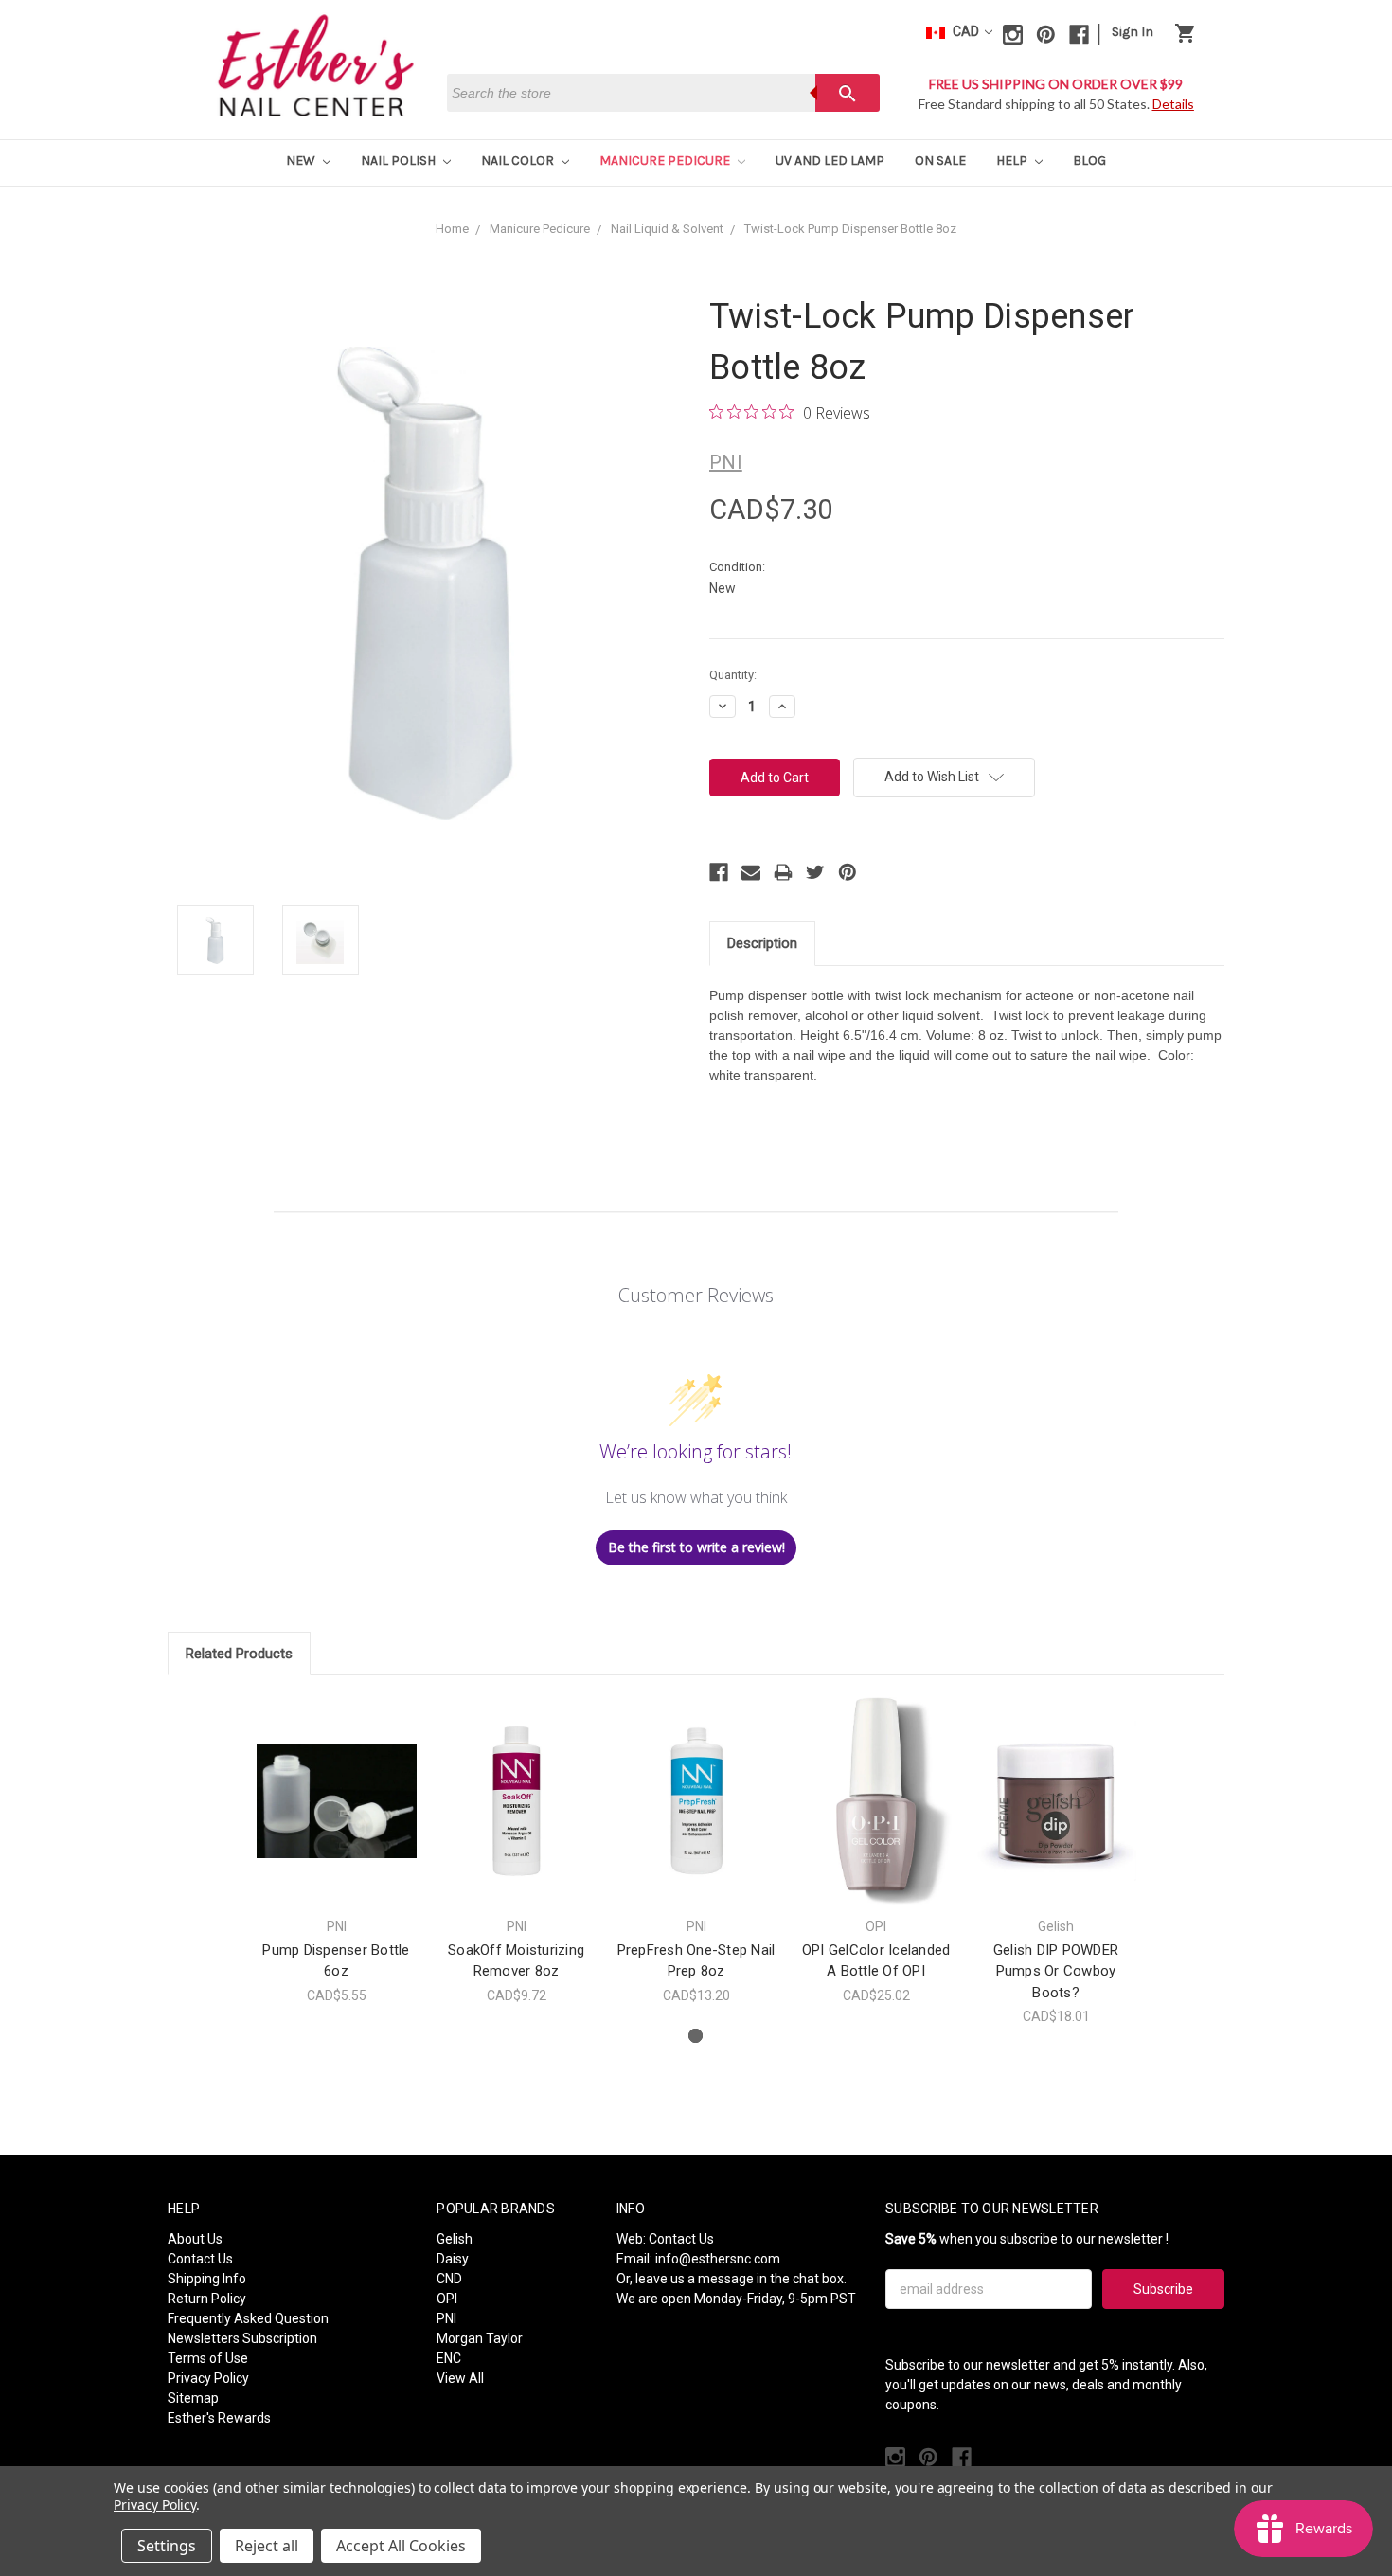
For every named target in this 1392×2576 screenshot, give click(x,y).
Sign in (1133, 32)
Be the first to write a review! (696, 1547)
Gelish (455, 2239)
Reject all (267, 2546)
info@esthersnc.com (718, 2259)
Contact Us (200, 2259)
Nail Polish (400, 161)
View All (460, 2378)
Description (762, 943)
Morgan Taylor (480, 2338)
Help (1013, 161)
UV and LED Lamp (830, 161)
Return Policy (207, 2299)
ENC (449, 2358)
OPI (447, 2299)
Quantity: (733, 675)
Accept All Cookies (401, 2546)
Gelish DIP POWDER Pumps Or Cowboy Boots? (1056, 1971)
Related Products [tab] (239, 1654)
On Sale (940, 161)
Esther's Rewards (219, 2418)
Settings (167, 2546)
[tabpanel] (336, 1851)
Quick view (336, 1784)
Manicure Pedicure (666, 161)
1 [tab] (696, 2036)
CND (449, 2279)
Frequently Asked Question (248, 2318)
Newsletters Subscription (242, 2338)
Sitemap (193, 2398)
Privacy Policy (208, 2378)
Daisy (453, 2259)
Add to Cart (336, 1817)
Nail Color (519, 161)
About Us (195, 2239)
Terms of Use (208, 2358)
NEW (302, 161)
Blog (1089, 161)
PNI (446, 2318)
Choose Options (516, 1817)
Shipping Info (207, 2279)
